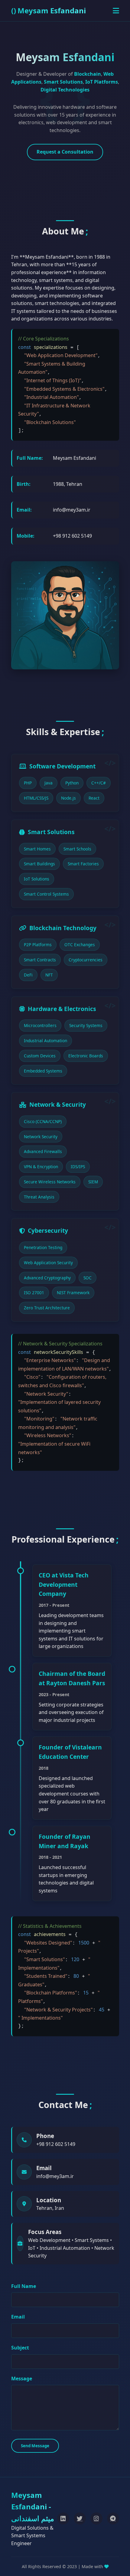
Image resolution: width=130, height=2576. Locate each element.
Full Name (24, 2286)
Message (22, 2379)
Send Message (35, 2446)
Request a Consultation (65, 152)
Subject (20, 2348)
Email (18, 2317)
